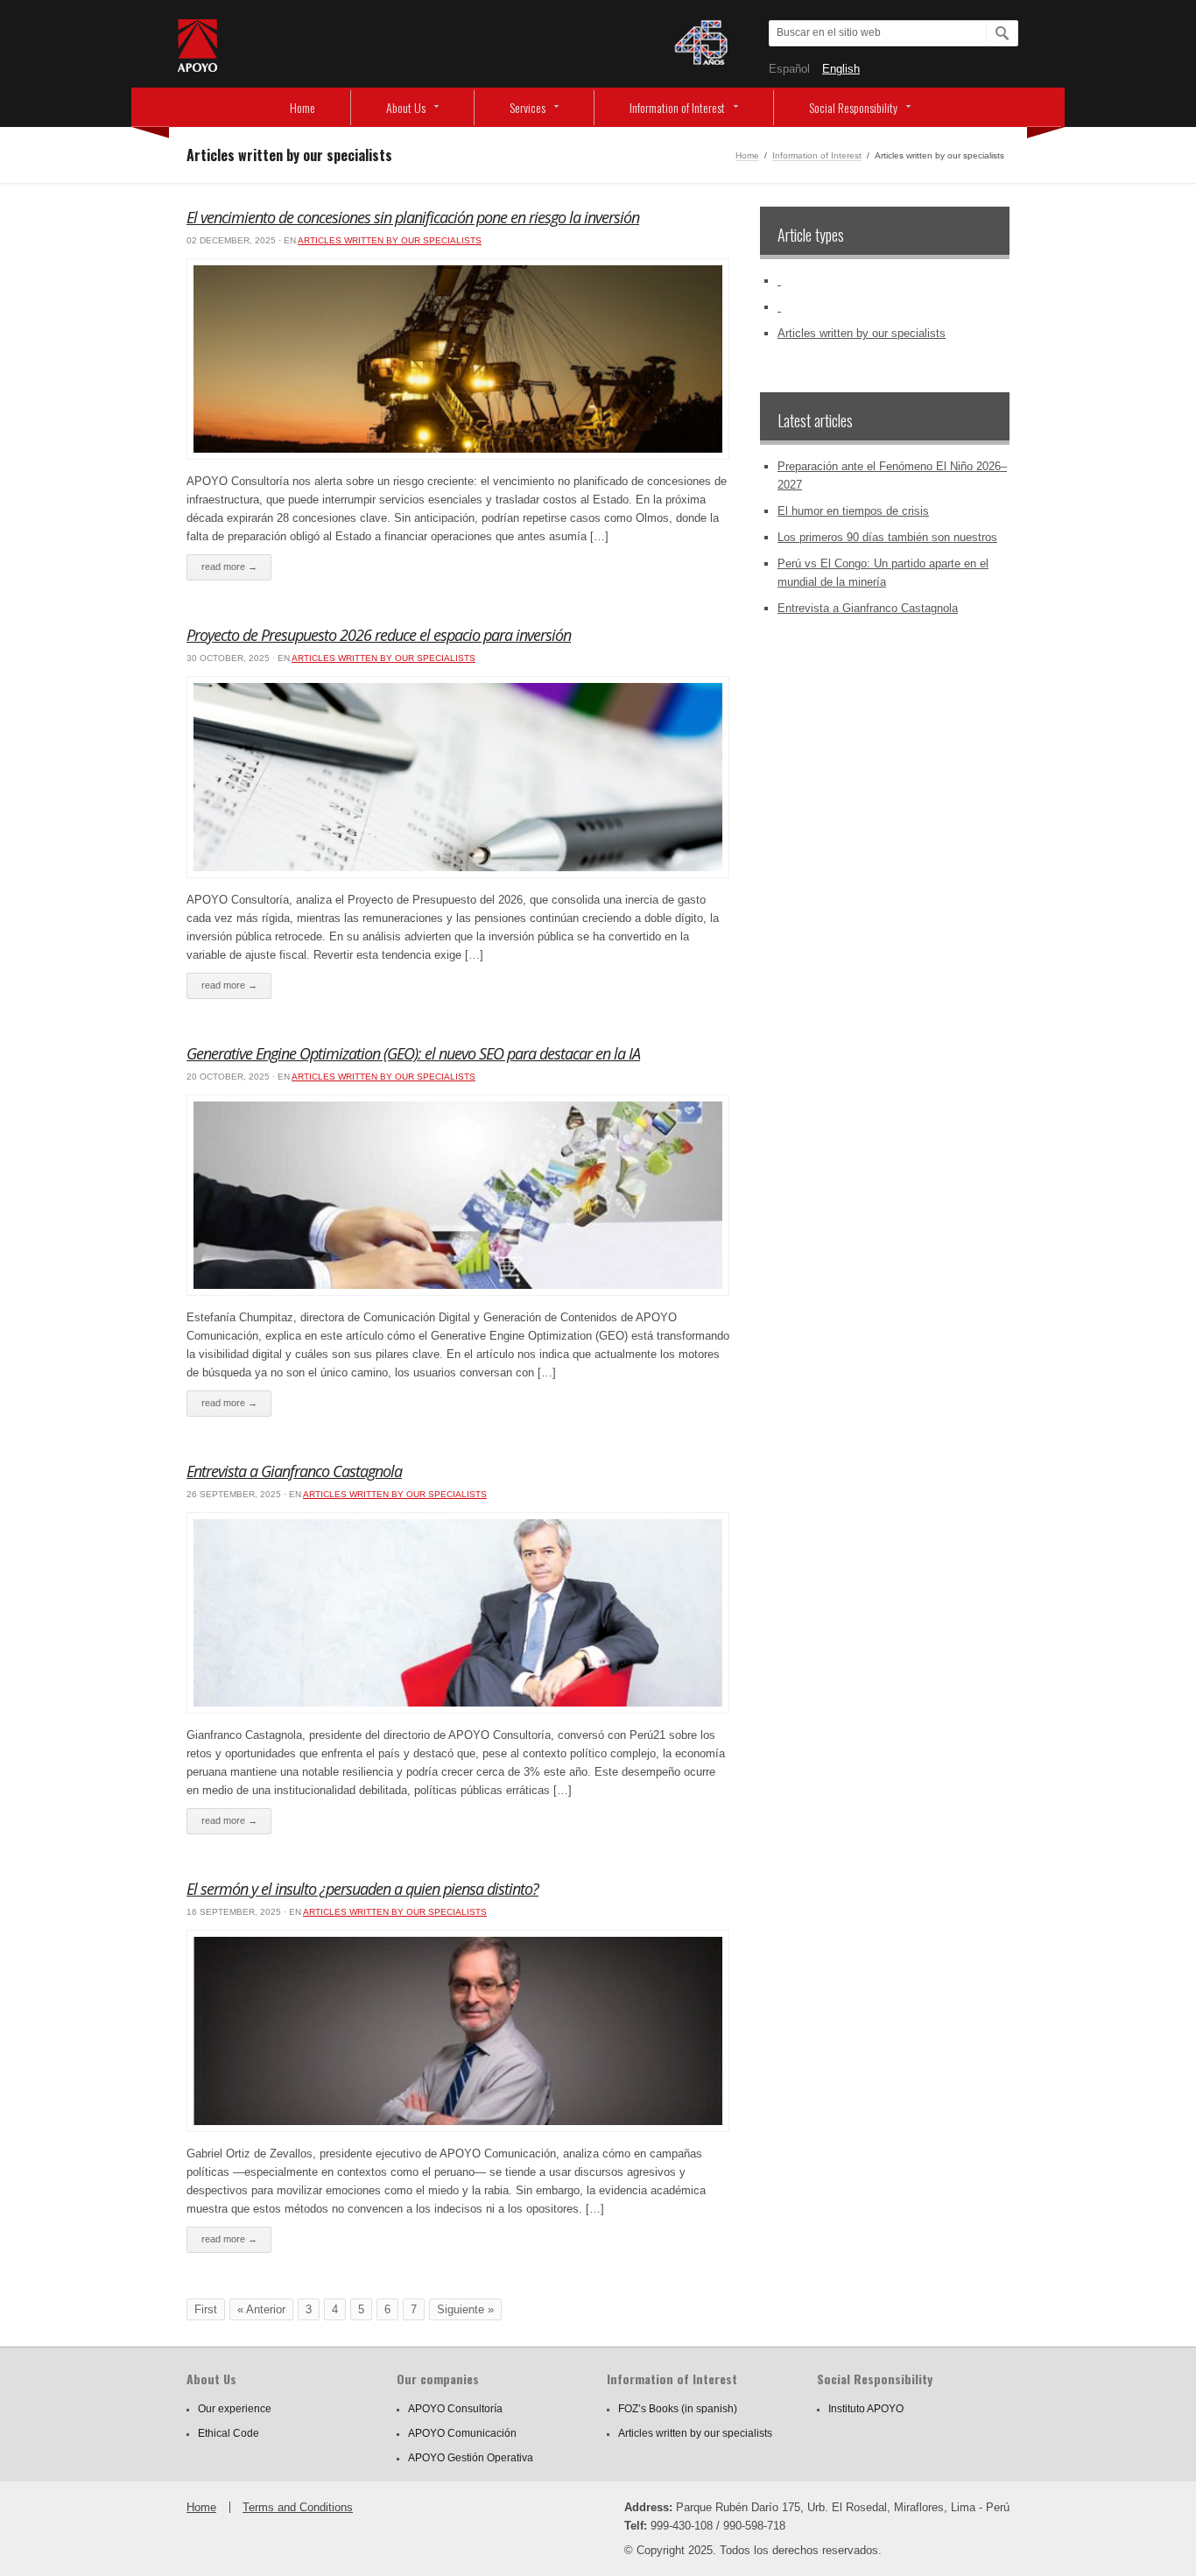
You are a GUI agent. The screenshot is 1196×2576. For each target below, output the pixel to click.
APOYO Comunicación (462, 2433)
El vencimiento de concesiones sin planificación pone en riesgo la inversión (413, 217)
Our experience (235, 2409)
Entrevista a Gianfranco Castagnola (294, 1471)
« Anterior (261, 2309)
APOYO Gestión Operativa (471, 2458)
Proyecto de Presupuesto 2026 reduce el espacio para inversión (379, 635)
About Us (406, 107)
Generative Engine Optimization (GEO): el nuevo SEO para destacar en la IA (413, 1053)
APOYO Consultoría (455, 2409)
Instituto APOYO (866, 2409)
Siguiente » (465, 2309)
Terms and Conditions (298, 2507)
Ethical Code (229, 2433)
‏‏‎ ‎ (779, 281)
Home (303, 107)
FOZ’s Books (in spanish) (678, 2409)
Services (528, 107)
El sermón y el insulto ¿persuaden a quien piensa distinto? (362, 1889)
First (206, 2309)
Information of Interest (677, 107)
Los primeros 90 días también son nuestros (887, 537)
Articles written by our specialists (390, 240)
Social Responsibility (853, 107)
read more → (229, 567)
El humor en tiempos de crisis (853, 511)
